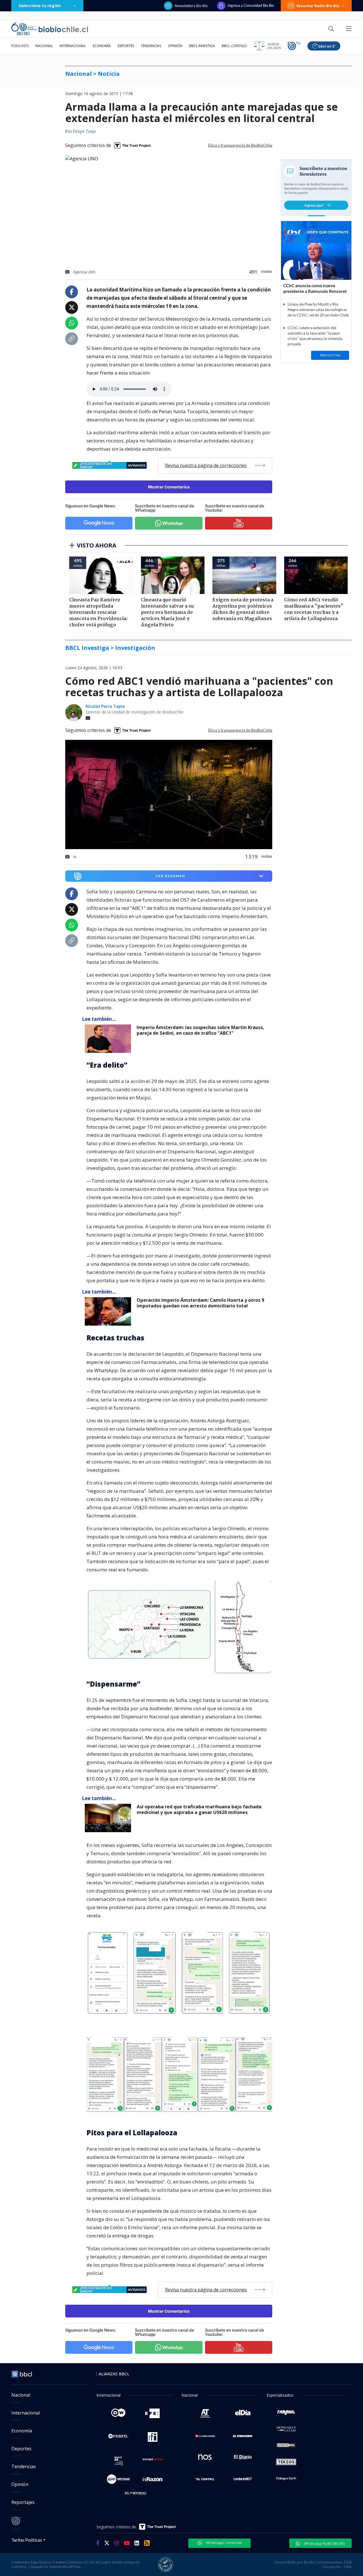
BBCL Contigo (234, 46)
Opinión (175, 46)
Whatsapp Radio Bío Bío (324, 2543)
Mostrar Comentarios (169, 487)
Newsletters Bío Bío (191, 6)
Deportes (126, 46)
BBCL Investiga (202, 46)
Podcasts (20, 46)
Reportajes (23, 2502)
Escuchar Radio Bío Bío (318, 6)
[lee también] (109, 1039)
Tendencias (151, 46)
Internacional (73, 46)
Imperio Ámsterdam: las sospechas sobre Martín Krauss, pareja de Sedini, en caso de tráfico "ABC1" (201, 1030)
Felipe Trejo (84, 132)
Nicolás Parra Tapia (105, 706)
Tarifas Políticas (27, 2540)
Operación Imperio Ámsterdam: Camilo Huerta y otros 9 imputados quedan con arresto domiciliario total (200, 1303)
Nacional (44, 46)
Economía (102, 46)
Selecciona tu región (40, 6)
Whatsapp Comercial (223, 2543)
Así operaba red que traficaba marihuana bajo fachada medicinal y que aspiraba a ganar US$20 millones (199, 1810)
